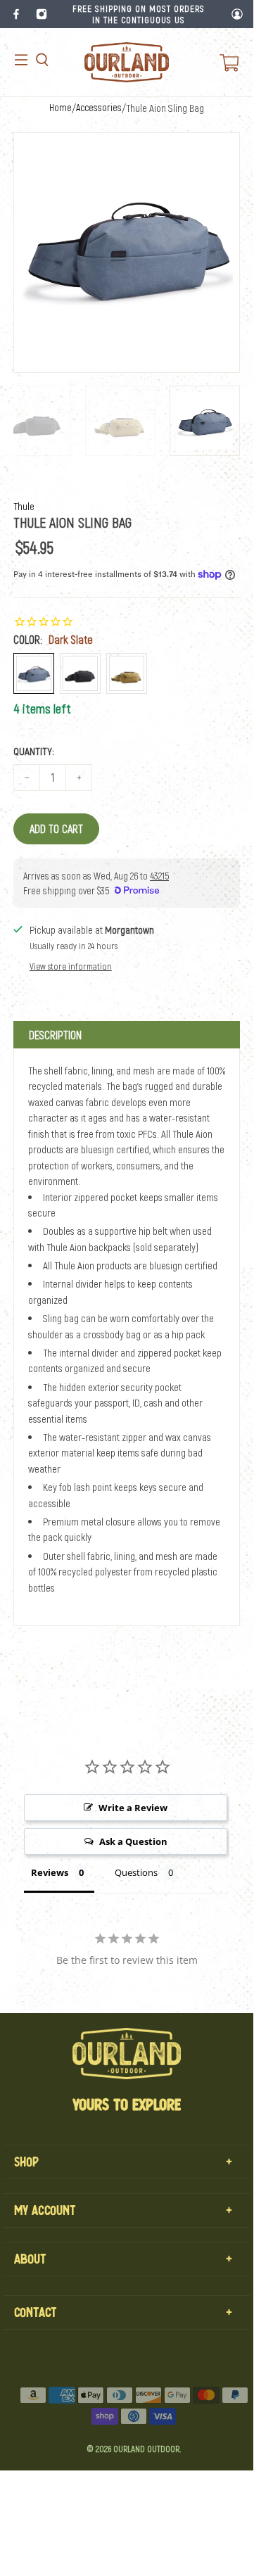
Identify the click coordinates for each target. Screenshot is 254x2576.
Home (61, 108)
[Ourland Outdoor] (127, 62)
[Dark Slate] (34, 673)
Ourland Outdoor (146, 2449)
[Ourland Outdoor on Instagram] (42, 14)
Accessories (99, 108)
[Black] (80, 673)
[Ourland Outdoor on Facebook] (16, 14)
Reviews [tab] (50, 1872)
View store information (71, 966)
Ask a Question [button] (133, 1841)
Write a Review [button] (133, 1808)
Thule (24, 506)
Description (55, 1035)
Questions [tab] (136, 1872)
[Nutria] (127, 673)
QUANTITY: (34, 751)
